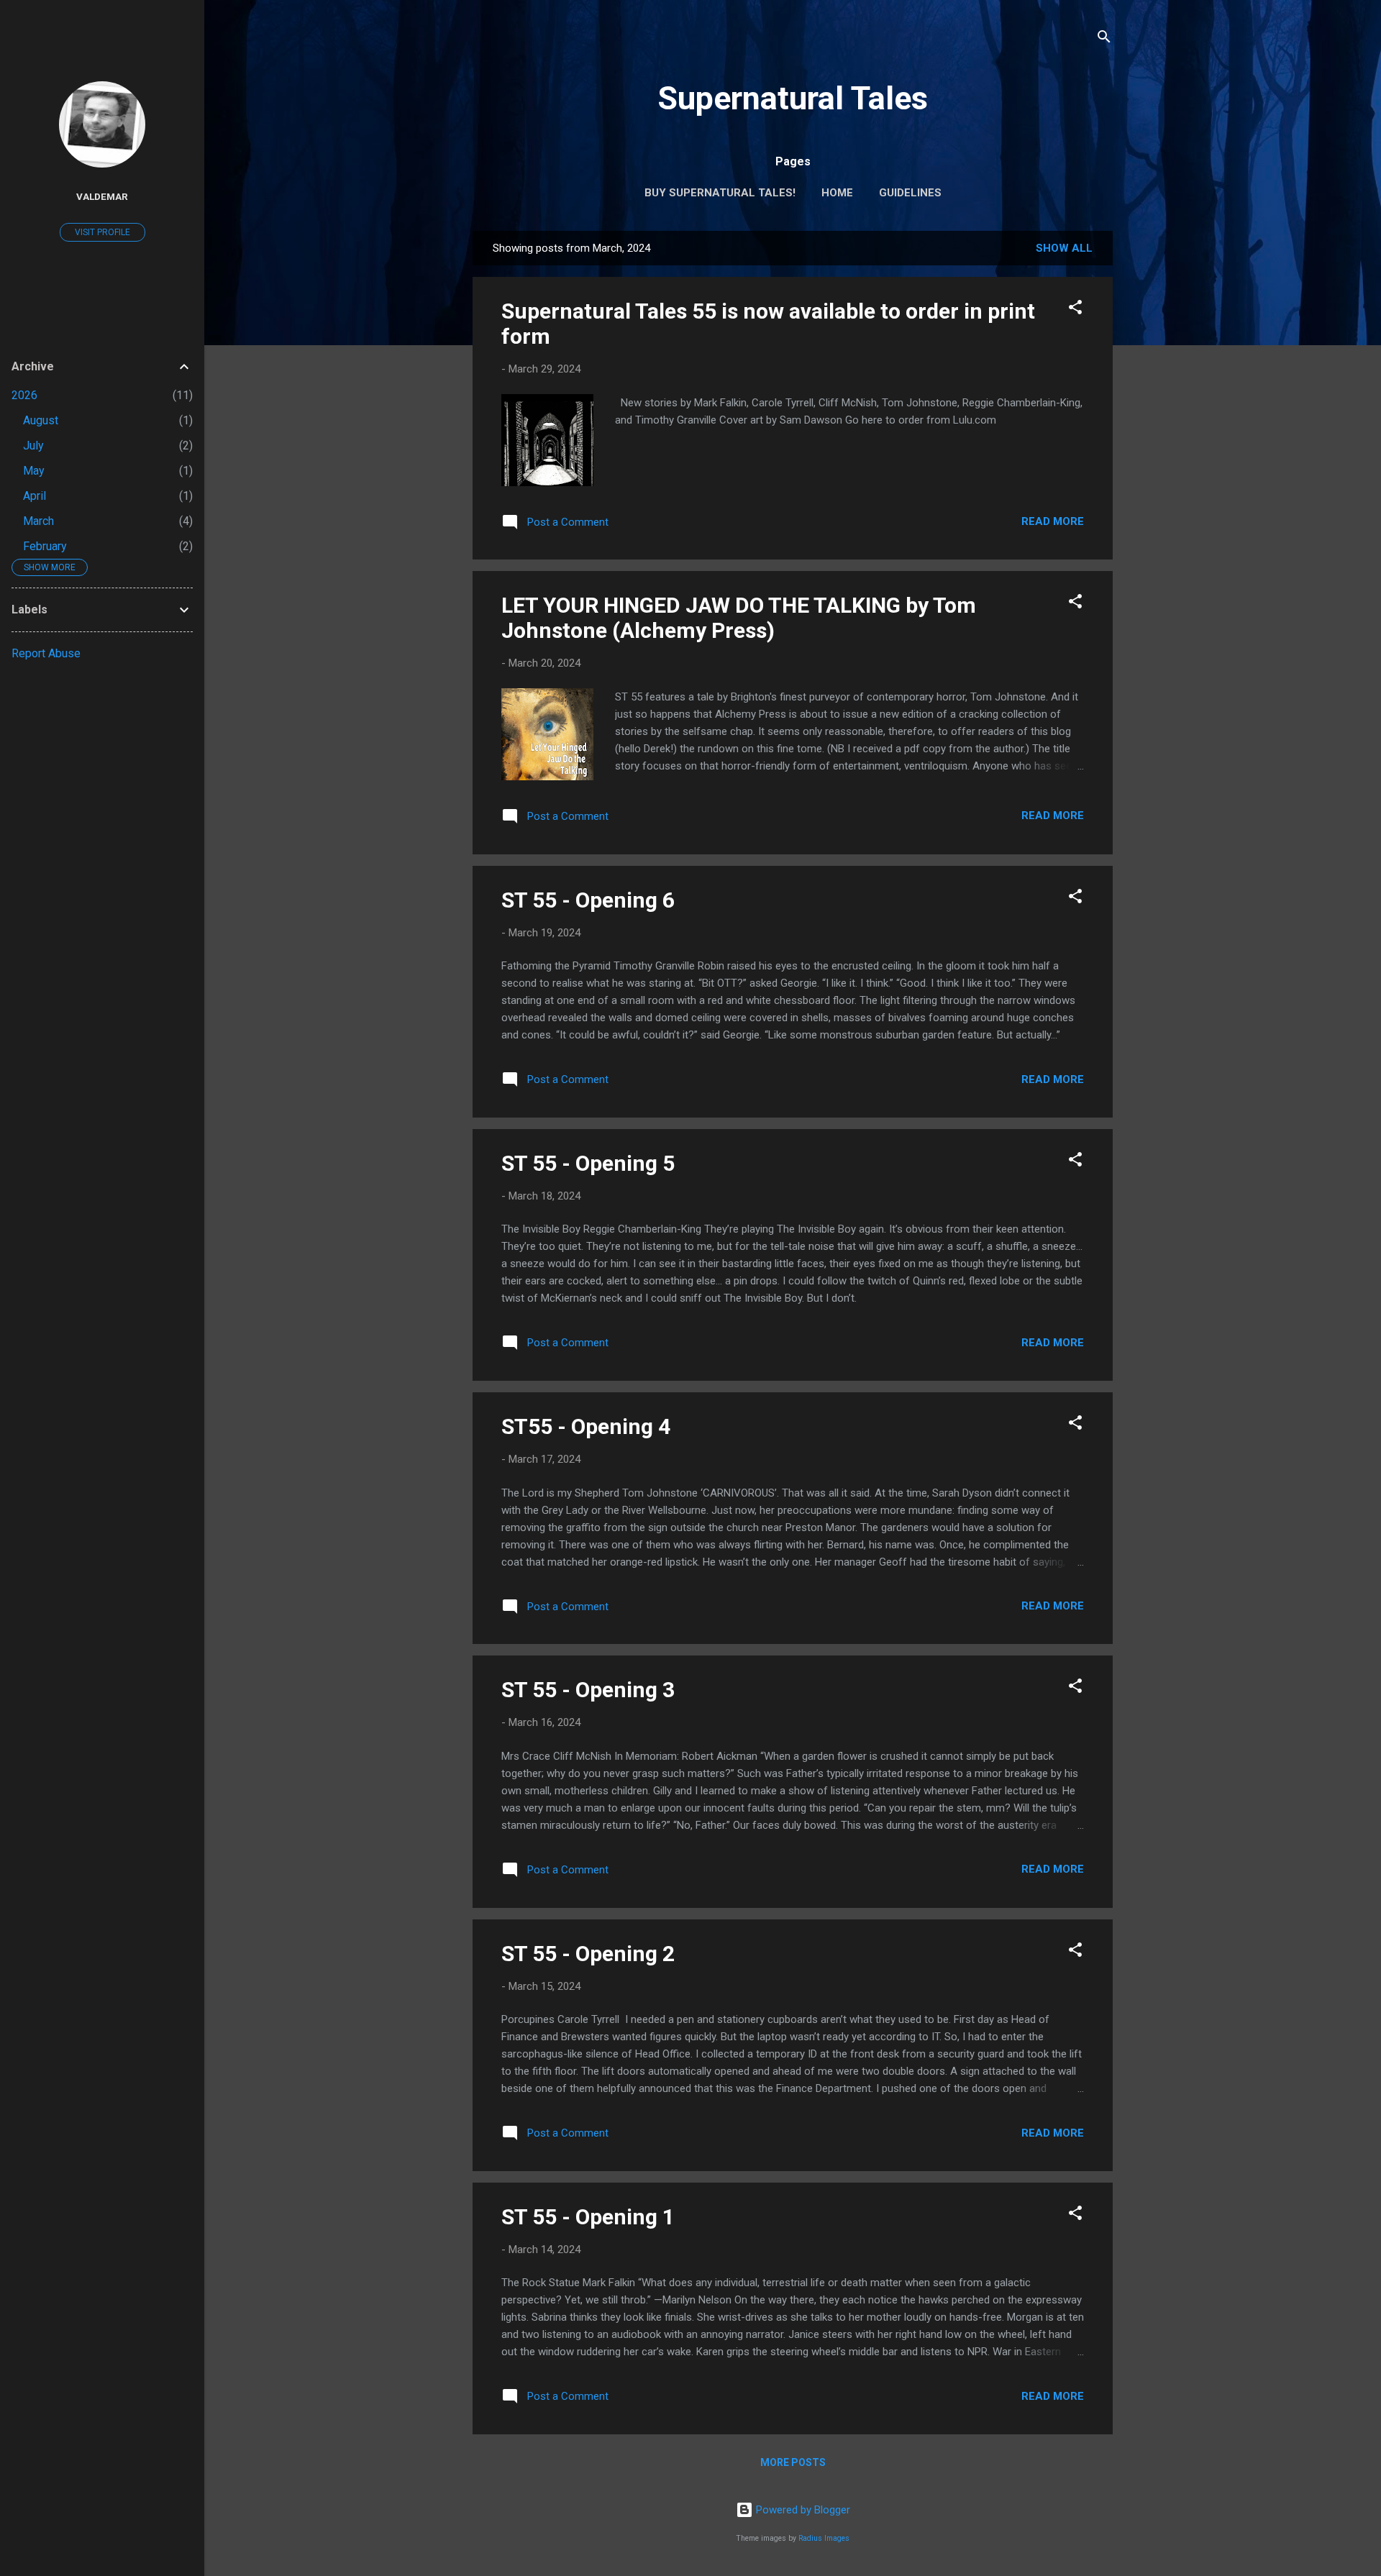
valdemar (102, 196)
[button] (1075, 310)
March (38, 521)
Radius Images (824, 2538)
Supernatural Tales (793, 98)
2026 (24, 395)
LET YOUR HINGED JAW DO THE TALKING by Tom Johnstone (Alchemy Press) (739, 618)
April (35, 496)
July (33, 446)
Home (837, 193)
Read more (1053, 521)
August (41, 420)
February (45, 546)
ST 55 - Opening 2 (588, 1954)
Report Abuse (46, 653)
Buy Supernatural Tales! (720, 193)
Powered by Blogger (802, 2510)
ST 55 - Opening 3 (588, 1690)
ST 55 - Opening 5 (588, 1163)
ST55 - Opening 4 (586, 1426)
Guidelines (910, 193)
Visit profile (102, 232)
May (34, 471)
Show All (1064, 248)
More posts (793, 2462)
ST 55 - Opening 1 (588, 2217)
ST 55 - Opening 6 (588, 900)
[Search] (1104, 39)
